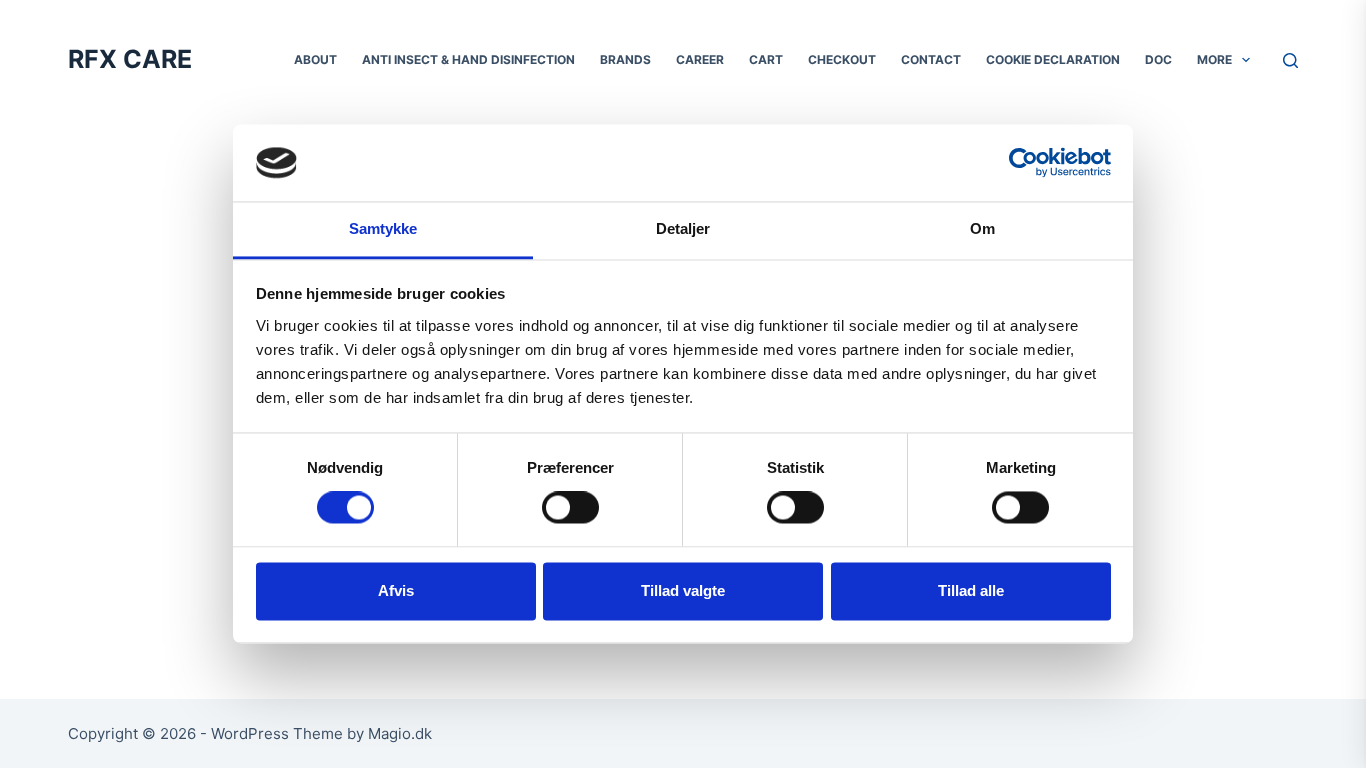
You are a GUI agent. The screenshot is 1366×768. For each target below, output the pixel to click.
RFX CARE (130, 59)
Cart (766, 59)
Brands (625, 59)
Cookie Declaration (1053, 59)
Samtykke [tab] (383, 228)
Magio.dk (400, 733)
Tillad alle (971, 590)
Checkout (842, 59)
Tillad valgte (683, 590)
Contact (931, 59)
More (1214, 59)
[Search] (1290, 60)
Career (700, 59)
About (315, 59)
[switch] (570, 508)
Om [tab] (982, 228)
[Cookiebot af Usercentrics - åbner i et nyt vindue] (1023, 163)
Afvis (396, 590)
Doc (1158, 59)
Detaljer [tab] (683, 228)
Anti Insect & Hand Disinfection (468, 59)
